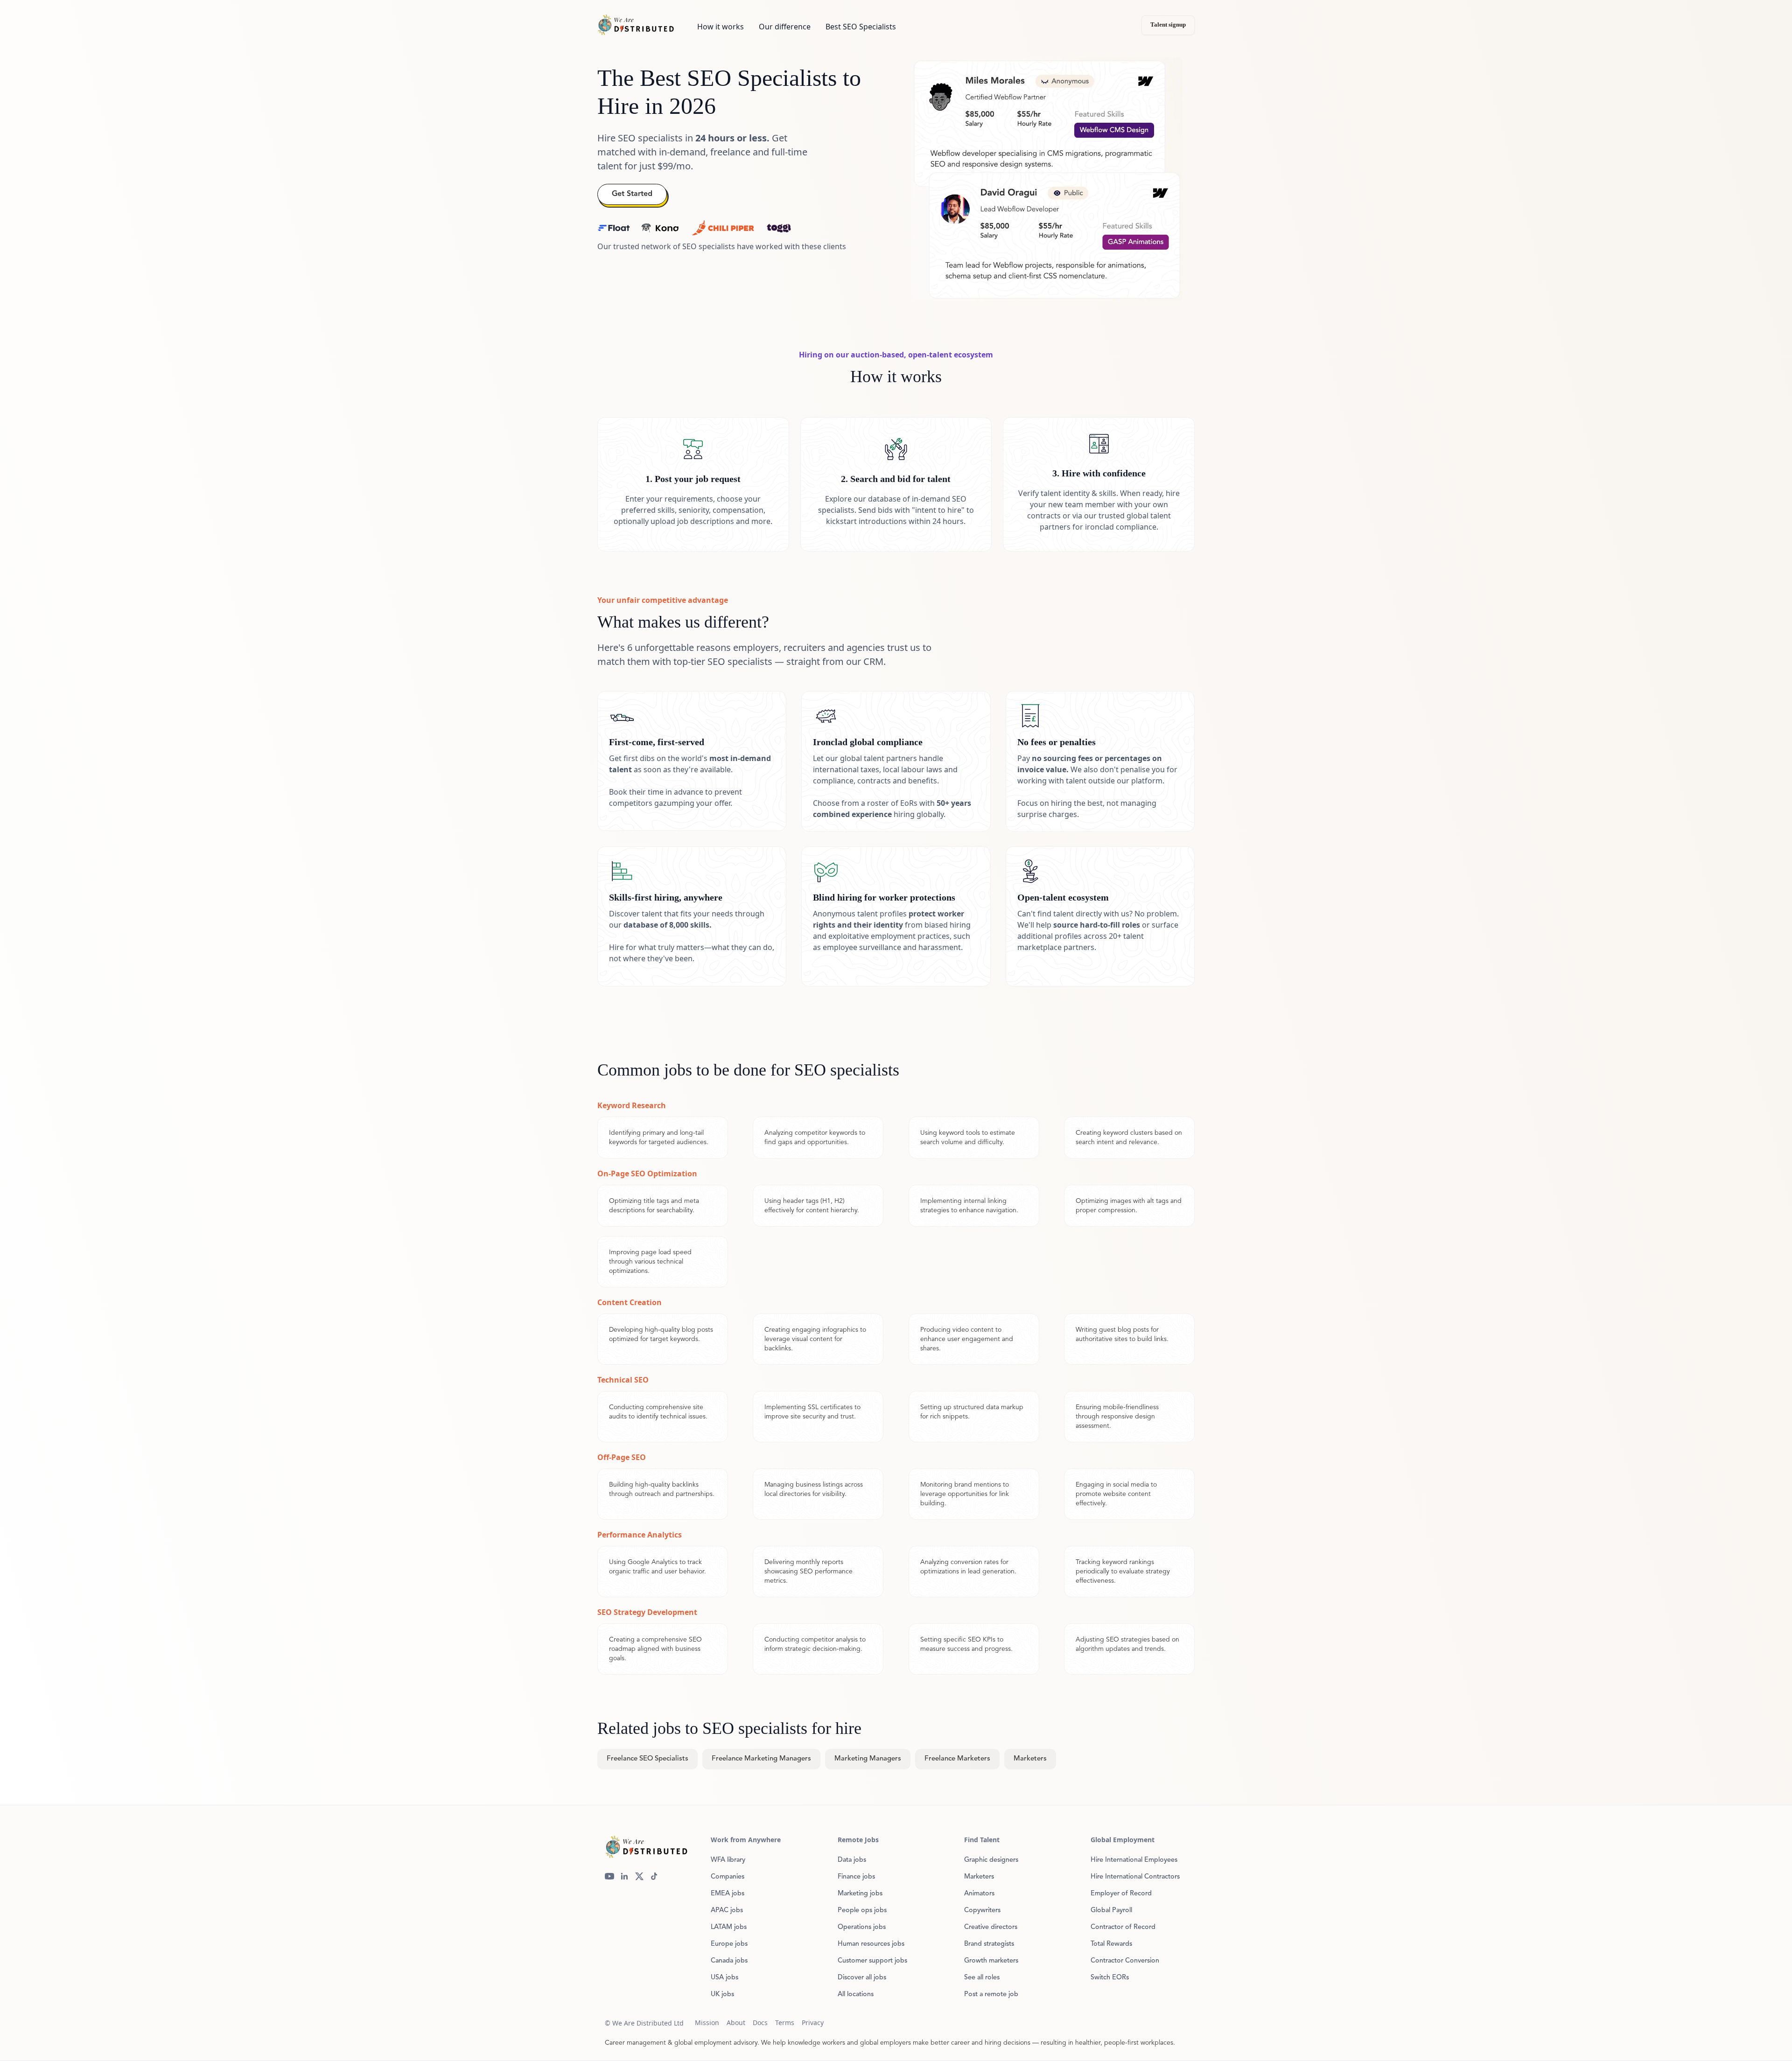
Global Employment (1123, 1840)
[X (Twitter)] (639, 1876)
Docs (760, 2023)
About (736, 2023)
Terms (785, 2023)
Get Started (632, 194)
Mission (707, 2023)
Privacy (813, 2023)
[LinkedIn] (624, 1876)
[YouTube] (609, 1876)
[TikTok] (654, 1876)
